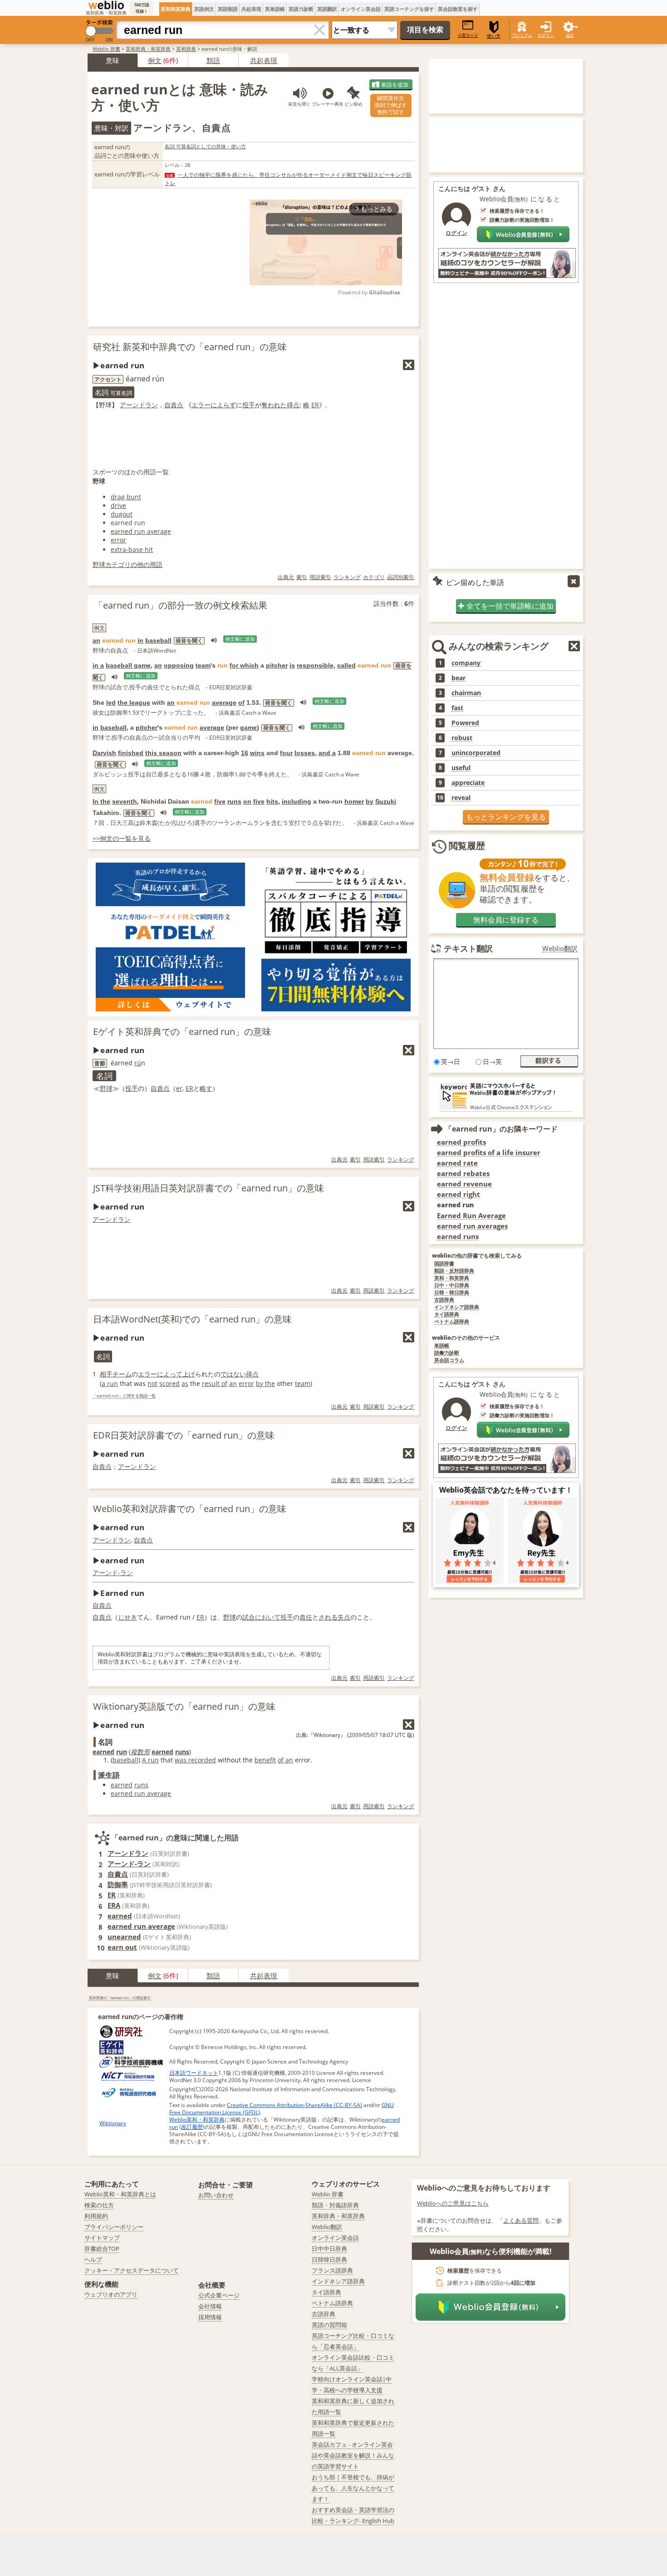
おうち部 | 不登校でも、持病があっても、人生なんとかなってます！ (353, 2488)
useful (461, 768)
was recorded (195, 1760)
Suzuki (386, 801)
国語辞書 (444, 1264)
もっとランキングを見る (506, 817)
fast (457, 708)
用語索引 (320, 577)
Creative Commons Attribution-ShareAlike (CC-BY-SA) (294, 2105)
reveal (461, 798)
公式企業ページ (219, 2295)
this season (163, 753)
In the (101, 801)
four (286, 753)
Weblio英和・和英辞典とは (120, 2194)
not (152, 1383)
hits (272, 801)
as (185, 1383)
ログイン (546, 35)
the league (134, 703)
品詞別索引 (401, 577)
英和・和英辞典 (452, 1278)
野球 (106, 1088)
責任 (306, 1617)
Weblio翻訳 (560, 949)
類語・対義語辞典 (335, 2205)
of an (285, 1760)
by (370, 801)
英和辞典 (186, 49)
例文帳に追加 (240, 639)
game (248, 727)
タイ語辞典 (447, 1315)
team (203, 665)
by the (265, 1383)
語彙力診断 (447, 1353)
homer (354, 801)
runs (234, 801)
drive (118, 505)
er (179, 1088)
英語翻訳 (327, 9)
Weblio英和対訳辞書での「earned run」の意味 (190, 1509)
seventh (125, 801)
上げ (189, 1374)
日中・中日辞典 (452, 1286)
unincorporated (476, 753)
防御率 (118, 1884)
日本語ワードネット (194, 2073)
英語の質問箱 (329, 2325)
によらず (223, 405)
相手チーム (116, 1374)
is (292, 665)
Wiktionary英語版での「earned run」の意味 (184, 1706)
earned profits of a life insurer (489, 1153)
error (118, 540)
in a (98, 665)
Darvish (104, 753)
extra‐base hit (132, 549)
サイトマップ (102, 2238)
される (328, 1617)
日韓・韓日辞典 (452, 1293)
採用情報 (210, 2317)
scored (169, 1383)
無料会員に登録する (506, 920)
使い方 (494, 36)
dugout (122, 514)
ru (138, 1063)
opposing (179, 665)
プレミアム (522, 35)
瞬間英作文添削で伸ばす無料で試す (391, 105)
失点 (344, 1617)
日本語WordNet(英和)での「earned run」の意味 (192, 1319)
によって (170, 1374)
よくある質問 (521, 2220)
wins (257, 753)
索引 (302, 577)
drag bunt (126, 497)
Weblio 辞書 (106, 49)
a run (110, 1383)
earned (103, 1752)
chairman (466, 693)
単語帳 (442, 1346)
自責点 (174, 405)
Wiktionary (113, 2123)
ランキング (347, 577)
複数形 (140, 1752)
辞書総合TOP (102, 2249)
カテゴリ (374, 577)
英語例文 (204, 9)
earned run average (141, 531)
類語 (213, 60)
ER (315, 405)
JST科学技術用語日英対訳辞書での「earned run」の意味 (208, 1188)
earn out (122, 1947)
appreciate (468, 783)
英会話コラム (449, 1360)
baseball (158, 640)
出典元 (286, 577)
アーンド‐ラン (113, 1573)
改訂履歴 (192, 2127)
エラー (201, 405)
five (220, 801)
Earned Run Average (471, 1216)
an (96, 640)
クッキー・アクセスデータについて (132, 2270)
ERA (114, 1905)
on (247, 801)
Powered (465, 723)
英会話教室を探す (458, 9)
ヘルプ (93, 2259)
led (111, 703)
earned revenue (464, 1184)
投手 (249, 405)
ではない (233, 1374)
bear (459, 678)
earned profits (461, 1142)
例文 (155, 60)
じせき (128, 1617)
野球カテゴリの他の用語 (128, 564)
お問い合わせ (216, 2195)
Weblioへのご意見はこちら (453, 2203)
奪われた (274, 405)
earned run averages (472, 1226)
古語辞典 (444, 1300)
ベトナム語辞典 (452, 1322)
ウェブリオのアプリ (111, 2294)
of (241, 703)
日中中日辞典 (329, 2249)
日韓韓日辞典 (329, 2259)
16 (245, 753)
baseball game (128, 665)
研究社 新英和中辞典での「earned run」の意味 (190, 347)
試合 (249, 1617)
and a (327, 753)
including (297, 801)
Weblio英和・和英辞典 (197, 2120)
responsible (315, 665)
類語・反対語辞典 (454, 1271)
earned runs (458, 1237)
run (122, 1752)
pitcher (277, 665)
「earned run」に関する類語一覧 (124, 1396)
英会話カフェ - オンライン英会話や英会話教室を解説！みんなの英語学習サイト (353, 2455)
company (466, 663)
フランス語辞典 (332, 2270)
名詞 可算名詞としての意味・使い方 (205, 146)
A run (150, 1760)
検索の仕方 (99, 2205)
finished (131, 753)
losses (305, 753)
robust (462, 738)
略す (206, 1088)
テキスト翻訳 (468, 948)
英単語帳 (275, 9)
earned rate (457, 1163)
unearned (124, 1937)
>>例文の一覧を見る (122, 838)
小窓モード (468, 35)
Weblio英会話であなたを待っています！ (506, 1490)
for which (244, 665)
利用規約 (96, 2216)
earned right (459, 1194)
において (268, 1617)
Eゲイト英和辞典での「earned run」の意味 (182, 1032)
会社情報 (210, 2306)
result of (215, 1383)
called (346, 665)
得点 (293, 405)
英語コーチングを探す (409, 9)
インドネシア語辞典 (457, 1307)
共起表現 (251, 9)
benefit (265, 1760)
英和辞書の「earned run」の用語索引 (120, 1998)
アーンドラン (139, 405)
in (140, 640)
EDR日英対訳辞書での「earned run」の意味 (184, 1435)
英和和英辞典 (176, 9)
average (224, 703)
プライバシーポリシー (114, 2227)
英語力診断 (301, 9)
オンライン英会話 (361, 9)
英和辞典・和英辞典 (148, 49)
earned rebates (463, 1173)
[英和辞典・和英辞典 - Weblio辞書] (106, 5)
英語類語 (228, 9)
